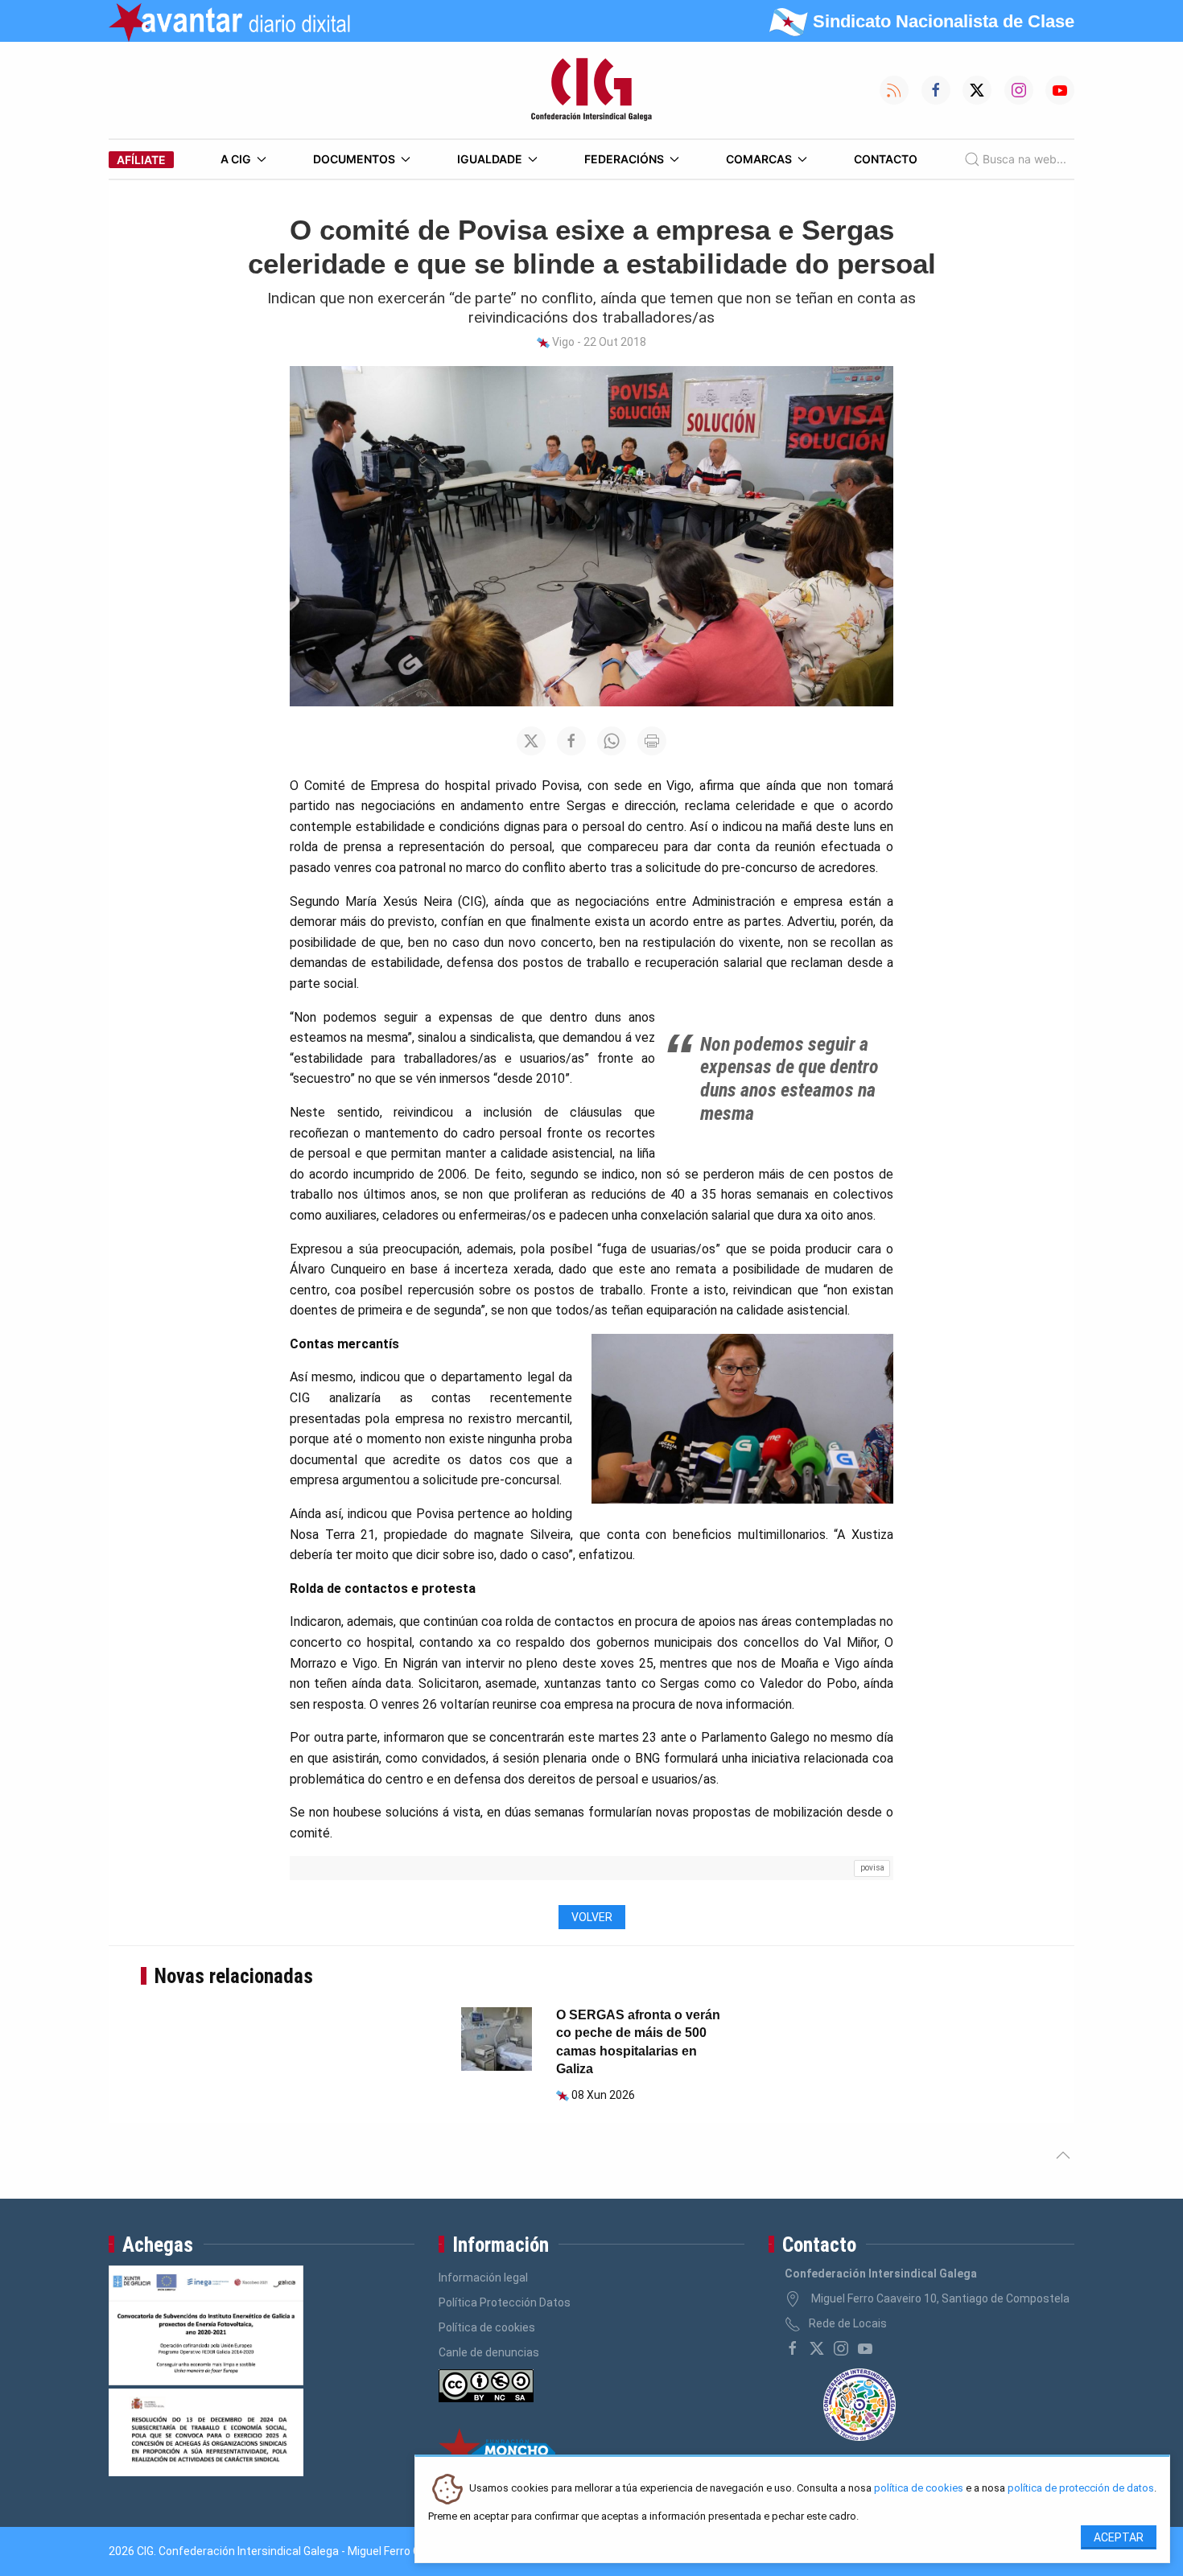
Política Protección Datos (505, 2302)
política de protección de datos (1081, 2489)
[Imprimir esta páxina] (652, 741)
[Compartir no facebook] (571, 741)
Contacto (886, 159)
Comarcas (759, 159)
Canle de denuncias (489, 2352)
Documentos (354, 159)
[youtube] (865, 2348)
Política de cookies (487, 2327)
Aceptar (1119, 2537)
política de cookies (919, 2489)
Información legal (483, 2278)
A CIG (236, 159)
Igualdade (490, 159)
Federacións (624, 159)
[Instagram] (841, 2348)
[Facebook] (793, 2348)
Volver (592, 1917)
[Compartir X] (531, 741)
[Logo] (591, 90)
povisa (872, 1868)
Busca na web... (1024, 159)
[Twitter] (817, 2348)
